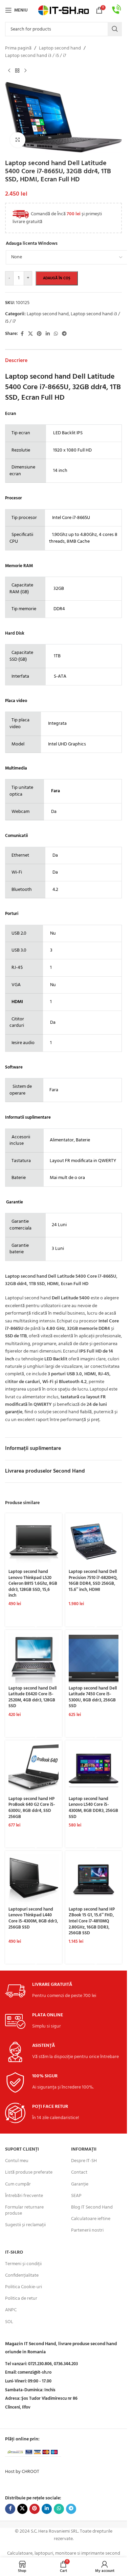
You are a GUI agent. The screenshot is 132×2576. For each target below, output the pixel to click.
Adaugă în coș (57, 278)
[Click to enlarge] (18, 140)
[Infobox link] (117, 10)
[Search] (115, 29)
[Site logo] (64, 10)
